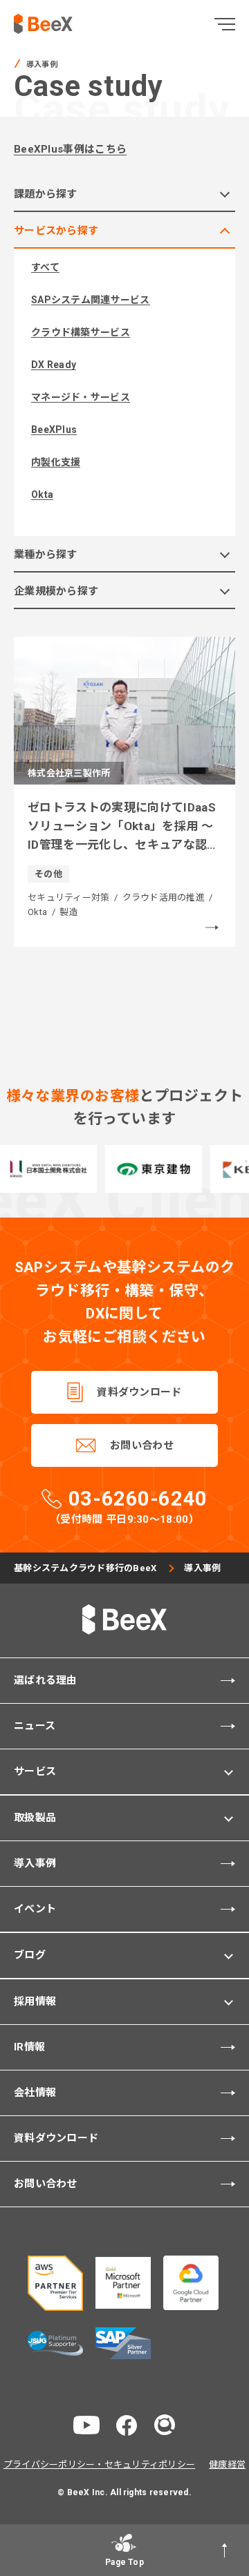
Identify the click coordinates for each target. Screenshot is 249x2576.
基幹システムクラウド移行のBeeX (85, 1568)
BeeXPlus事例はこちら (70, 149)
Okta (42, 494)
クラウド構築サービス (81, 332)
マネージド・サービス (81, 397)
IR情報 (29, 2047)
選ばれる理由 (46, 1680)
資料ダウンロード (139, 1392)
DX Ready (54, 365)
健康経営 (227, 2464)
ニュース (35, 1726)
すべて (45, 267)
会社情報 (35, 2093)
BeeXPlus (54, 430)
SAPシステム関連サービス (91, 300)
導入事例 (35, 1863)
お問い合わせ (142, 1445)
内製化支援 (56, 462)
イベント (35, 1909)
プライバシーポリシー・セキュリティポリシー (99, 2464)
